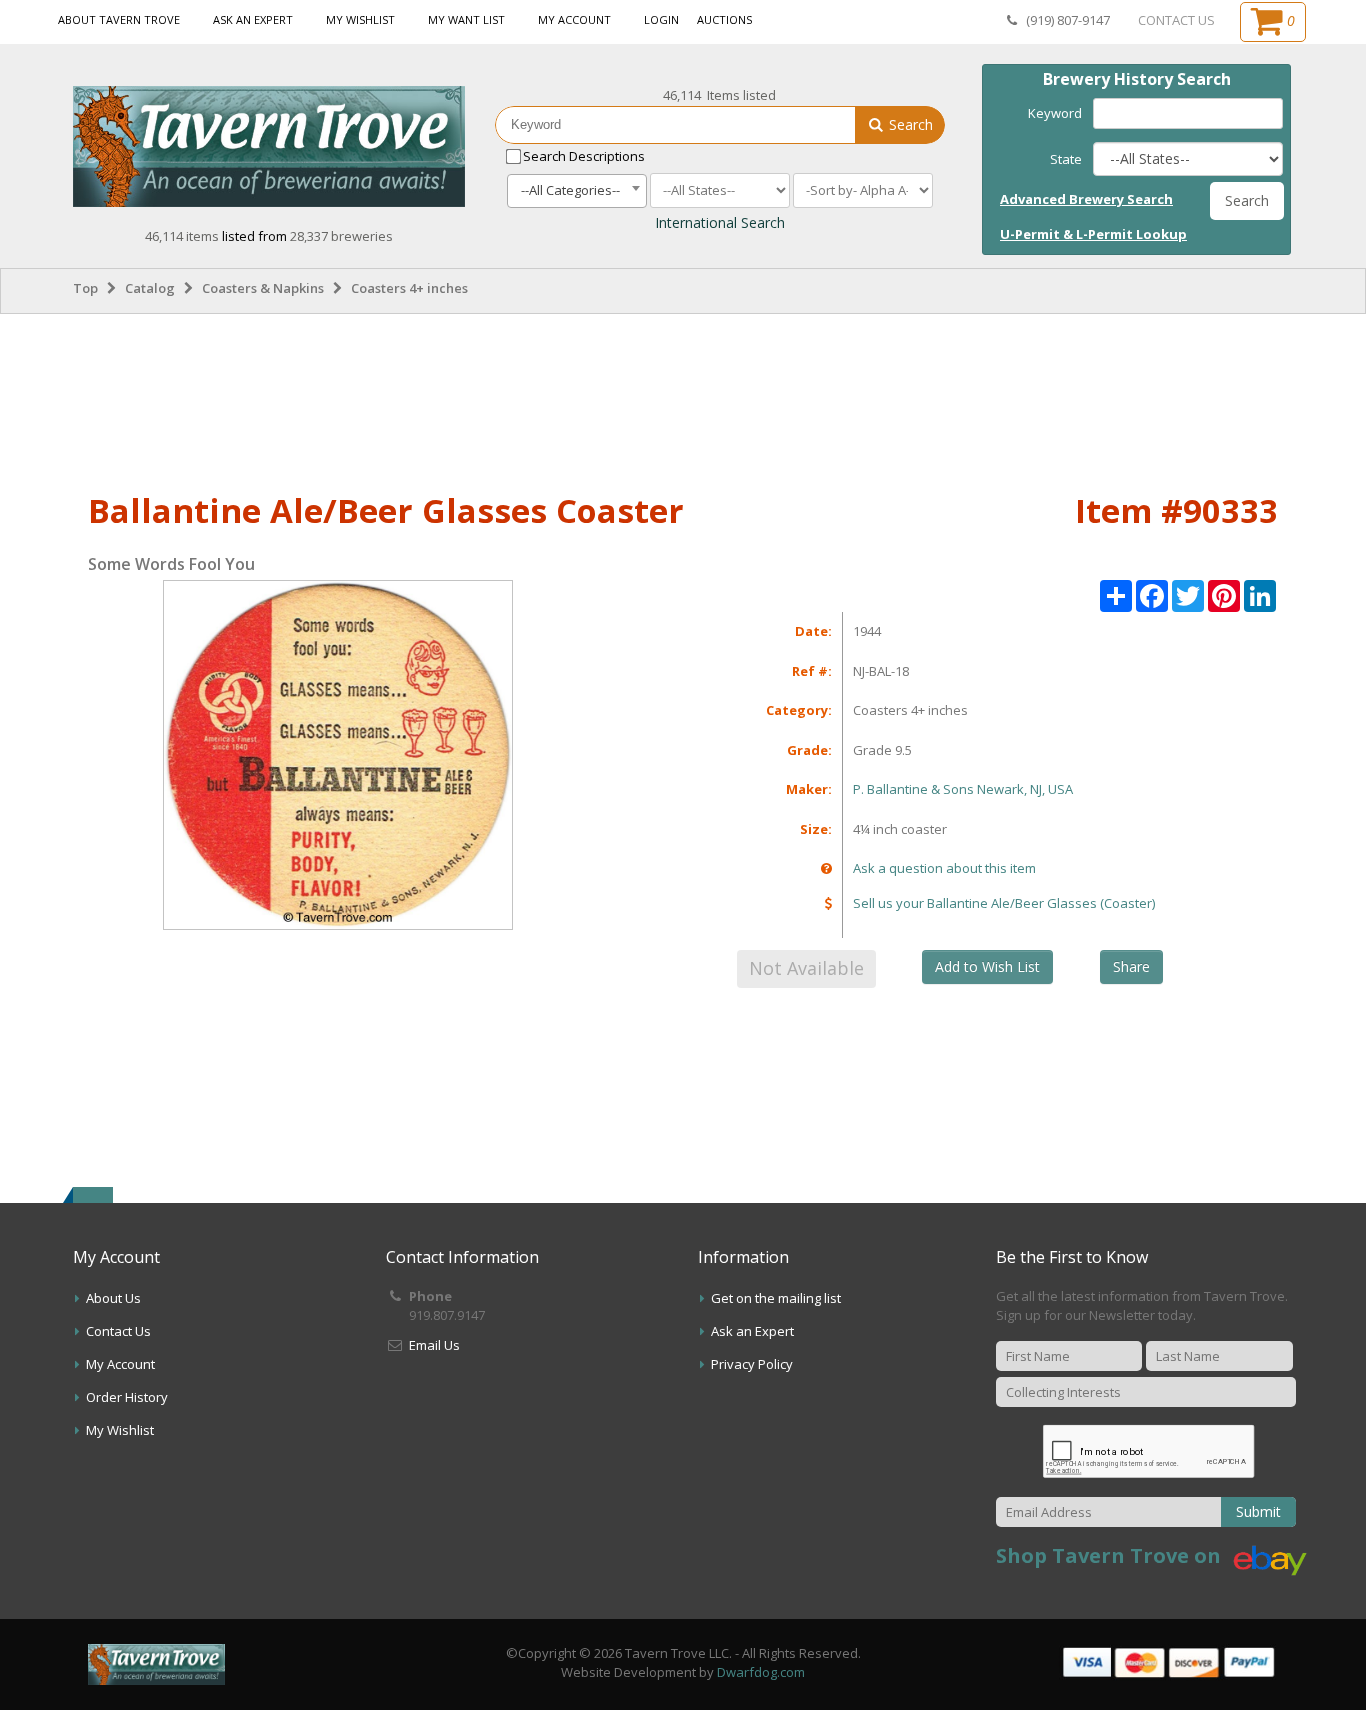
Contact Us (118, 1331)
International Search (720, 222)
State (1066, 159)
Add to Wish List (987, 966)
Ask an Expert (253, 19)
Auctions (724, 19)
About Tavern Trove (119, 19)
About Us (113, 1298)
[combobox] (577, 191)
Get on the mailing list (776, 1298)
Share (1131, 966)
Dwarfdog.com (761, 1672)
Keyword (1055, 113)
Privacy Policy (752, 1364)
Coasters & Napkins (263, 288)
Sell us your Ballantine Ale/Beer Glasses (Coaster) (1004, 903)
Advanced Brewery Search (1086, 199)
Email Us (434, 1345)
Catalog (150, 288)
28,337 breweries (341, 236)
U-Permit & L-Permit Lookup (1093, 234)
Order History (127, 1397)
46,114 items (183, 236)
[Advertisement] (683, 399)
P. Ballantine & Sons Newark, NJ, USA (963, 789)
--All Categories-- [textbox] (570, 190)
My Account (574, 19)
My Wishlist (360, 19)
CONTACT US (1176, 20)
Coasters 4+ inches (409, 288)
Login (661, 19)
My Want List (466, 19)
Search (909, 124)
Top (85, 288)
